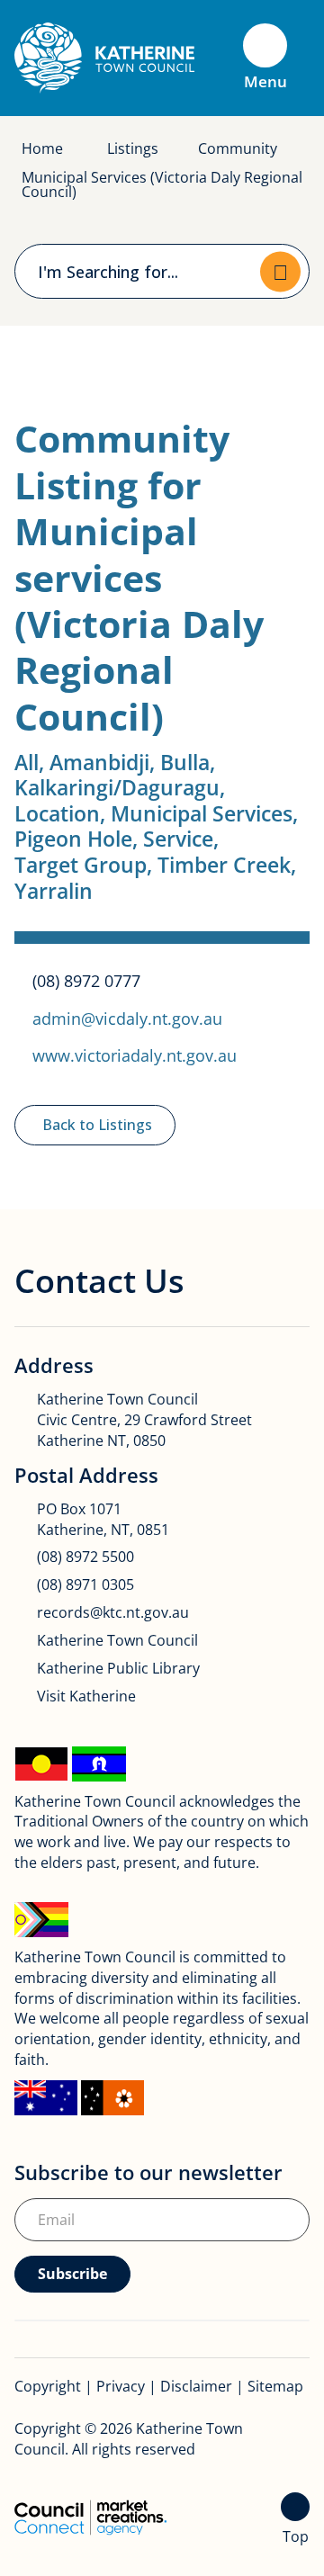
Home (42, 148)
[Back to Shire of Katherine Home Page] (104, 57)
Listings (133, 148)
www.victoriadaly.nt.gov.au (135, 1055)
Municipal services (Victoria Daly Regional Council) (162, 184)
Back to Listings (97, 1125)
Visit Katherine (86, 1696)
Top (296, 2536)
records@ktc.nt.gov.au (113, 1612)
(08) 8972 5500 (85, 1557)
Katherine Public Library (118, 1668)
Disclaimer (196, 2386)
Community (238, 148)
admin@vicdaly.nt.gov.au (127, 1018)
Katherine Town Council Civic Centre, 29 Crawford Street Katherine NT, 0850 (144, 1420)
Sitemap (275, 2386)
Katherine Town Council (117, 1640)
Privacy (121, 2386)
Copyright (48, 2386)
